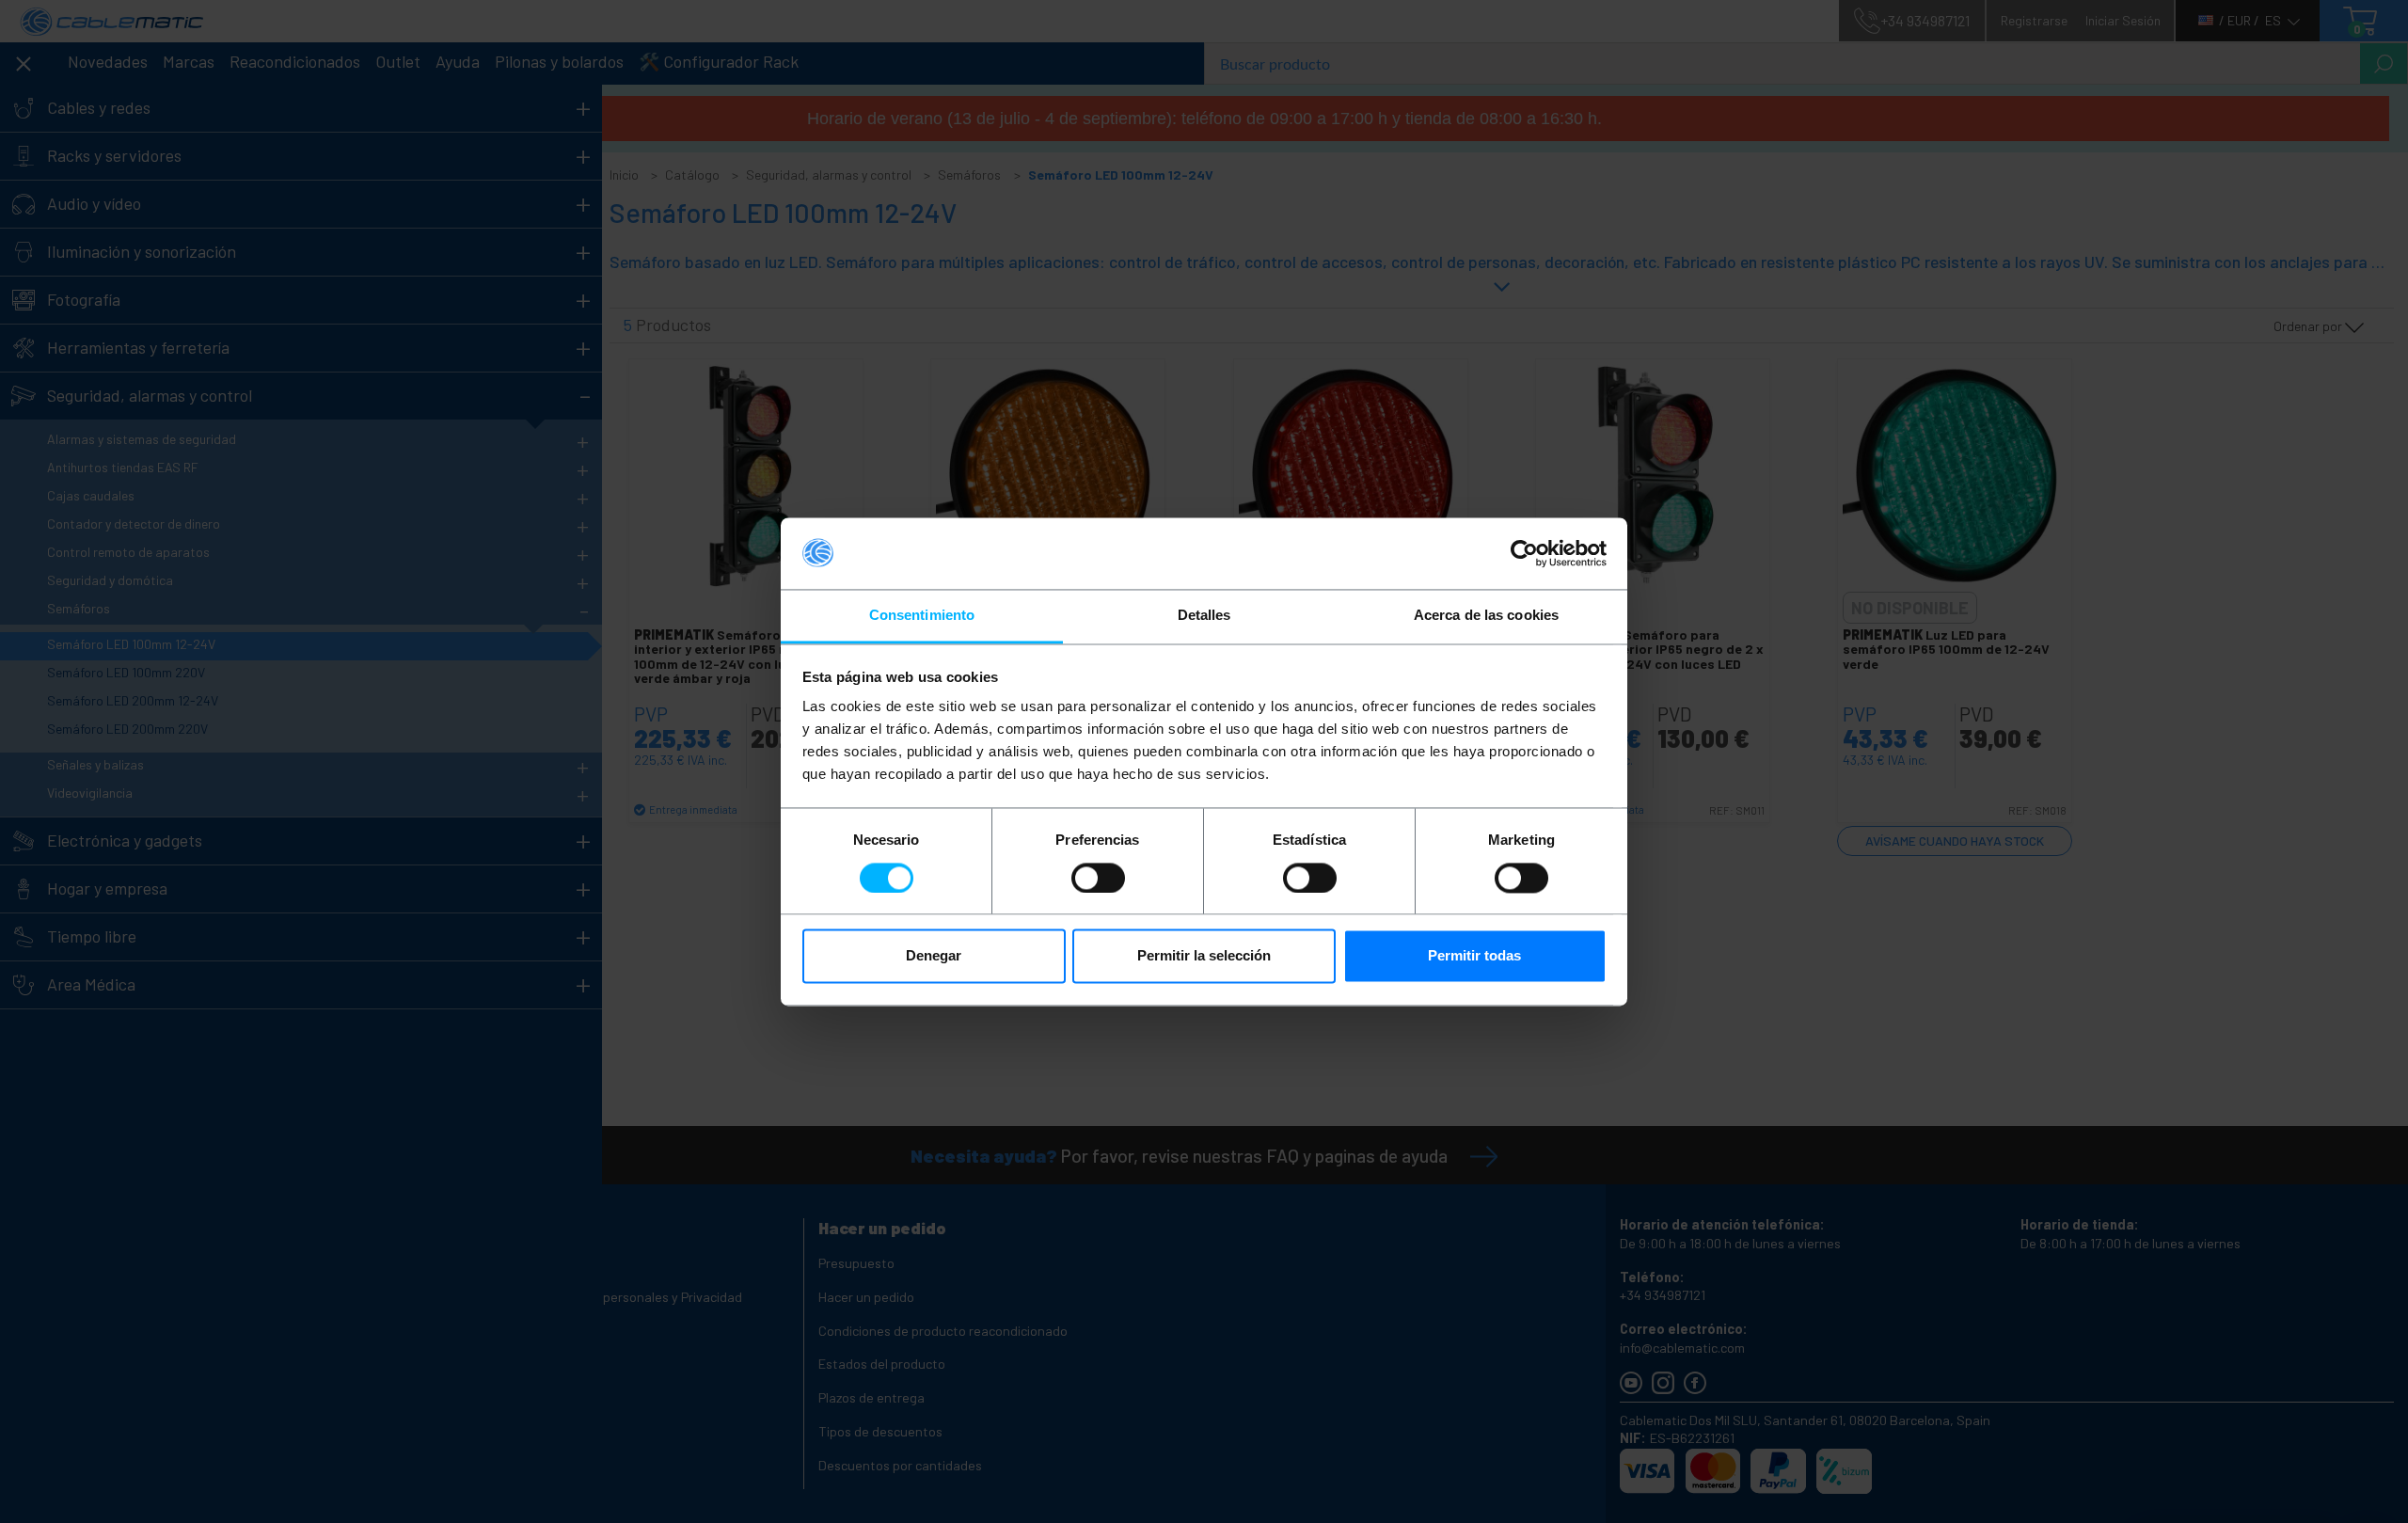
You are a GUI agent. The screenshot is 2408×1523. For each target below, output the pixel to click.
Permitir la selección (1204, 956)
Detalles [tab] (1204, 616)
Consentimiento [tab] (922, 616)
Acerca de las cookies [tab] (1486, 616)
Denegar (934, 956)
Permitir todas (1474, 956)
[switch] (1098, 878)
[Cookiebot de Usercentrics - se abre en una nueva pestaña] (1524, 553)
